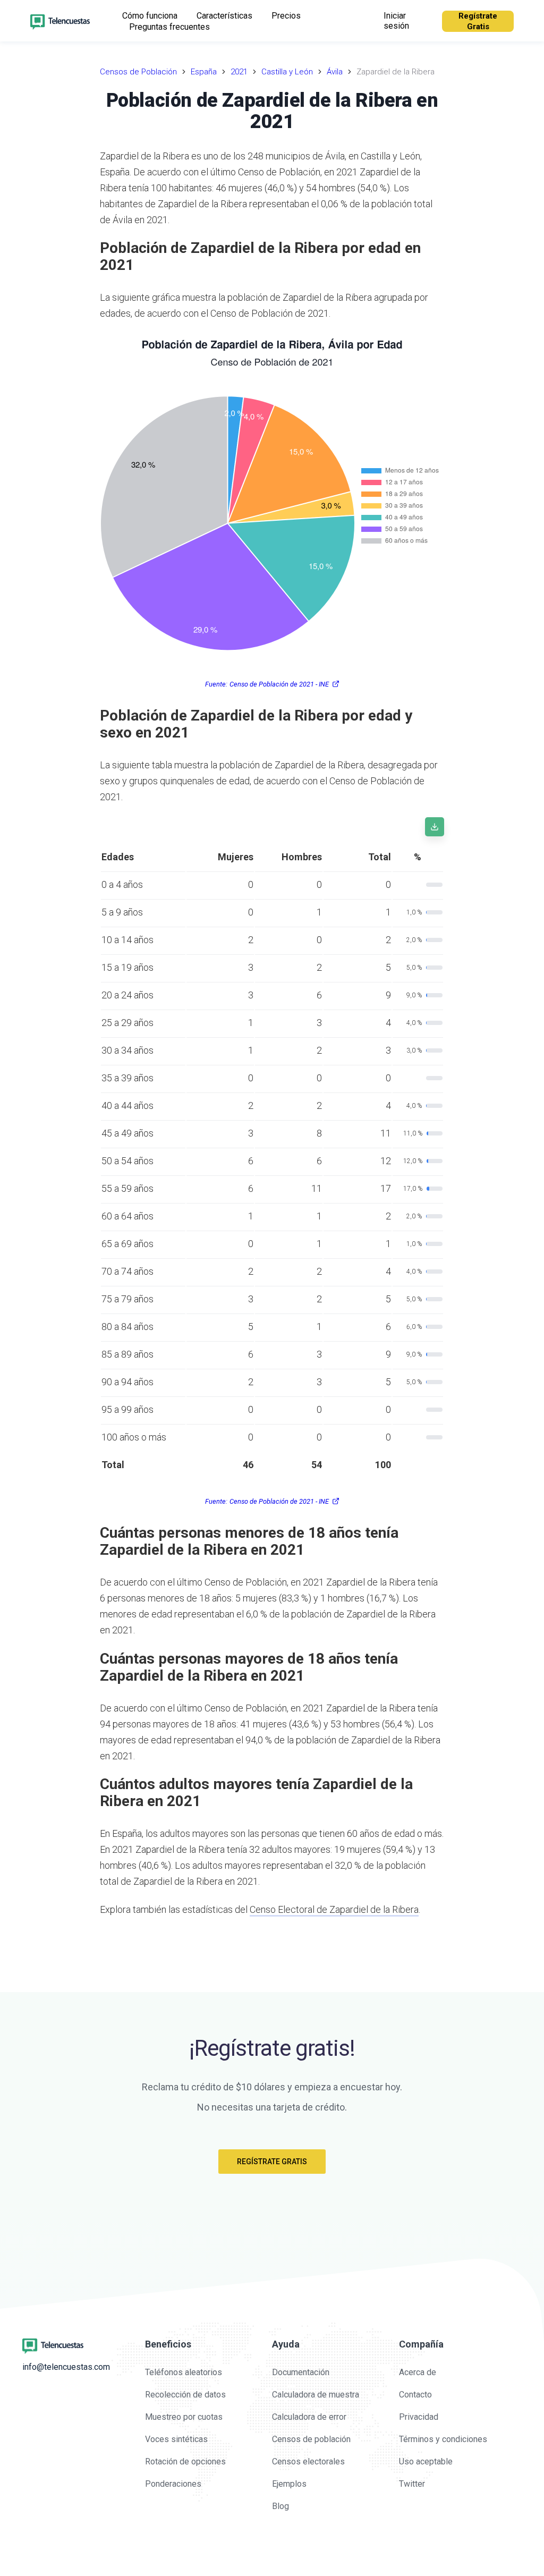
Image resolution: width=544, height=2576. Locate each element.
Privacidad (419, 2417)
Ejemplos (289, 2484)
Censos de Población (138, 72)
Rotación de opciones (185, 2461)
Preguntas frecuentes (169, 27)
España (204, 72)
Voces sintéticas (176, 2439)
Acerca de (418, 2372)
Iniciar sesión (396, 21)
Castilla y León (287, 72)
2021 (239, 72)
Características (224, 16)
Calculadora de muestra (316, 2395)
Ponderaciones (173, 2484)
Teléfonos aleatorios (184, 2372)
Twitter (412, 2484)
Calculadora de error (309, 2417)
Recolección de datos (185, 2395)
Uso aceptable (426, 2461)
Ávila (335, 72)
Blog (280, 2506)
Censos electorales (308, 2461)
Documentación (301, 2372)
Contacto (415, 2395)
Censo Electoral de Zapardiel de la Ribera (334, 1909)
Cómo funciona (150, 16)
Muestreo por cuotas (184, 2417)
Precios (286, 16)
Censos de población (311, 2439)
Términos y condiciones (443, 2439)
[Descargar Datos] (435, 827)
